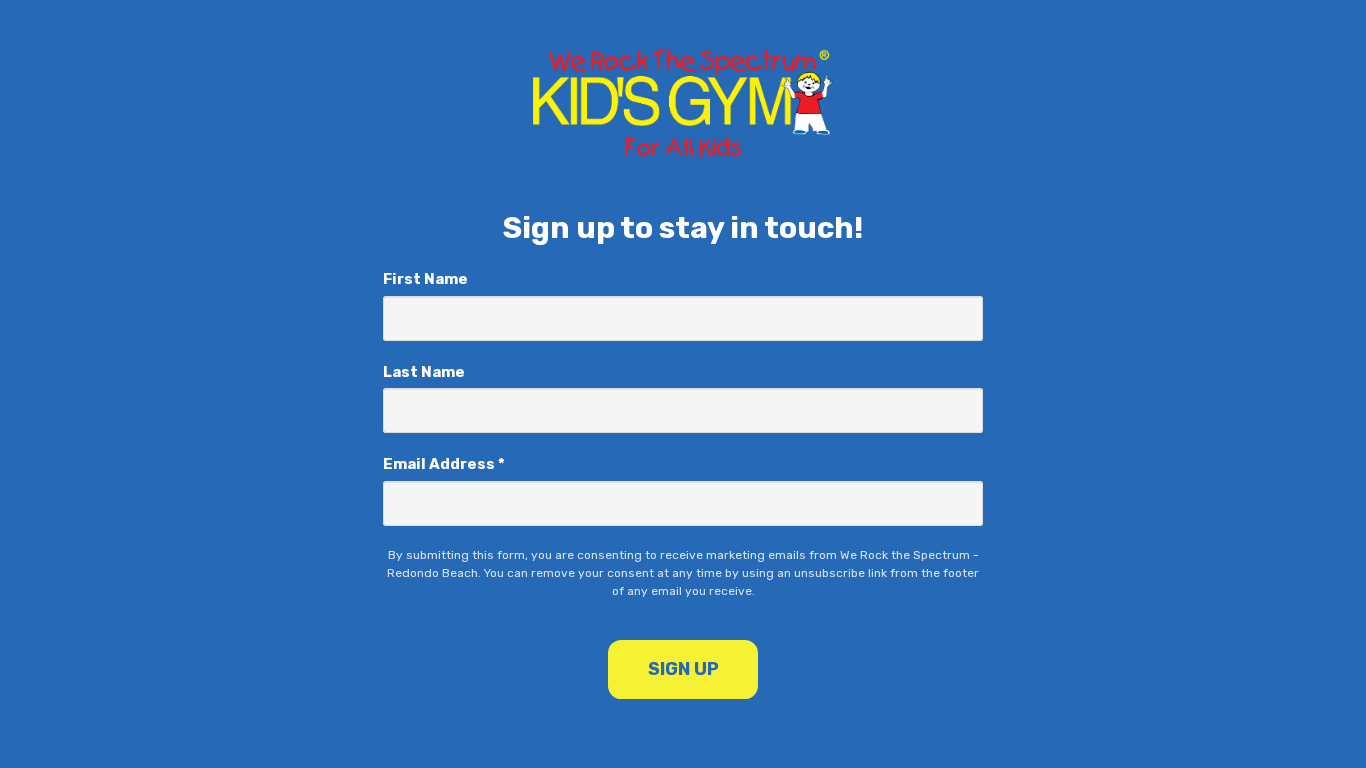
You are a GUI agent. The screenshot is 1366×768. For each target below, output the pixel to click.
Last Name (424, 372)
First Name (425, 279)
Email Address (444, 464)
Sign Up (683, 669)
